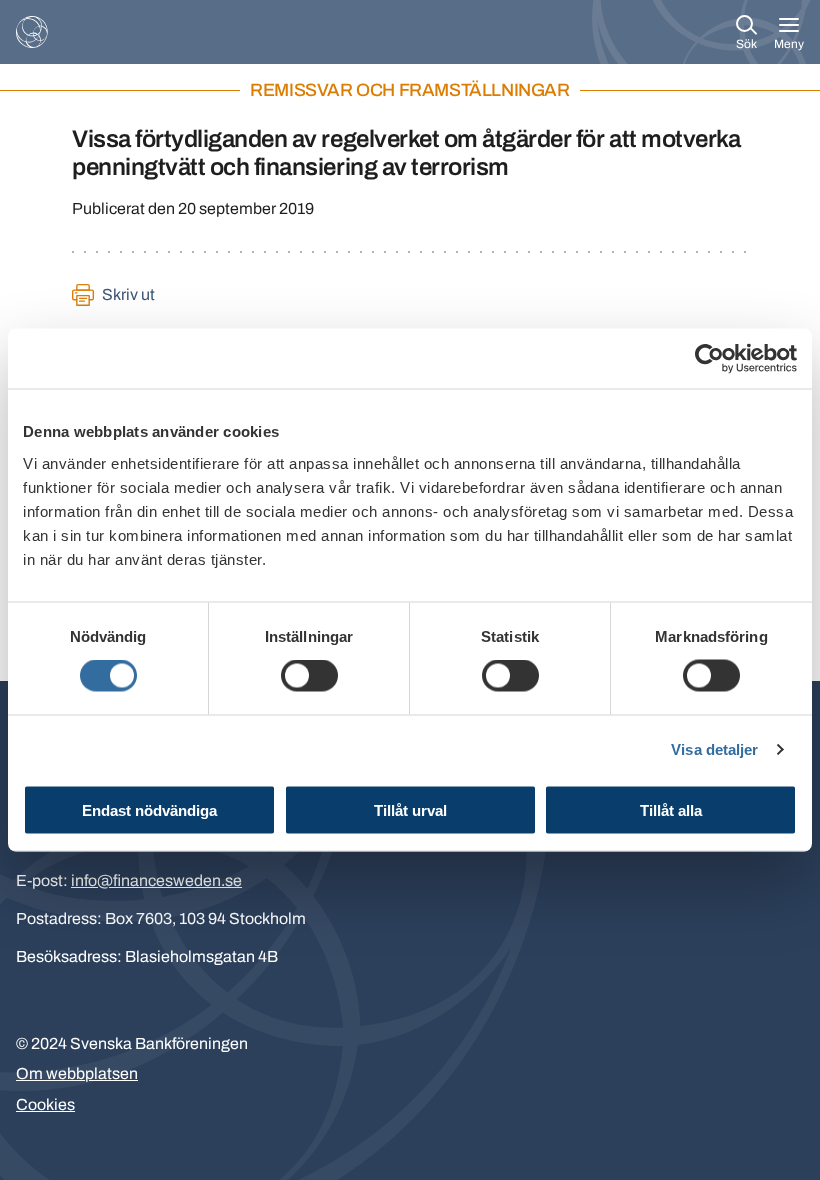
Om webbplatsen (77, 1073)
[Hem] (32, 32)
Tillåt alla (671, 809)
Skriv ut (128, 294)
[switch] (309, 676)
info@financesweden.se (156, 880)
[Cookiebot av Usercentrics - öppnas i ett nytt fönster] (709, 359)
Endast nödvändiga (149, 809)
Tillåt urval (410, 809)
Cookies (45, 1104)
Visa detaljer (714, 749)
